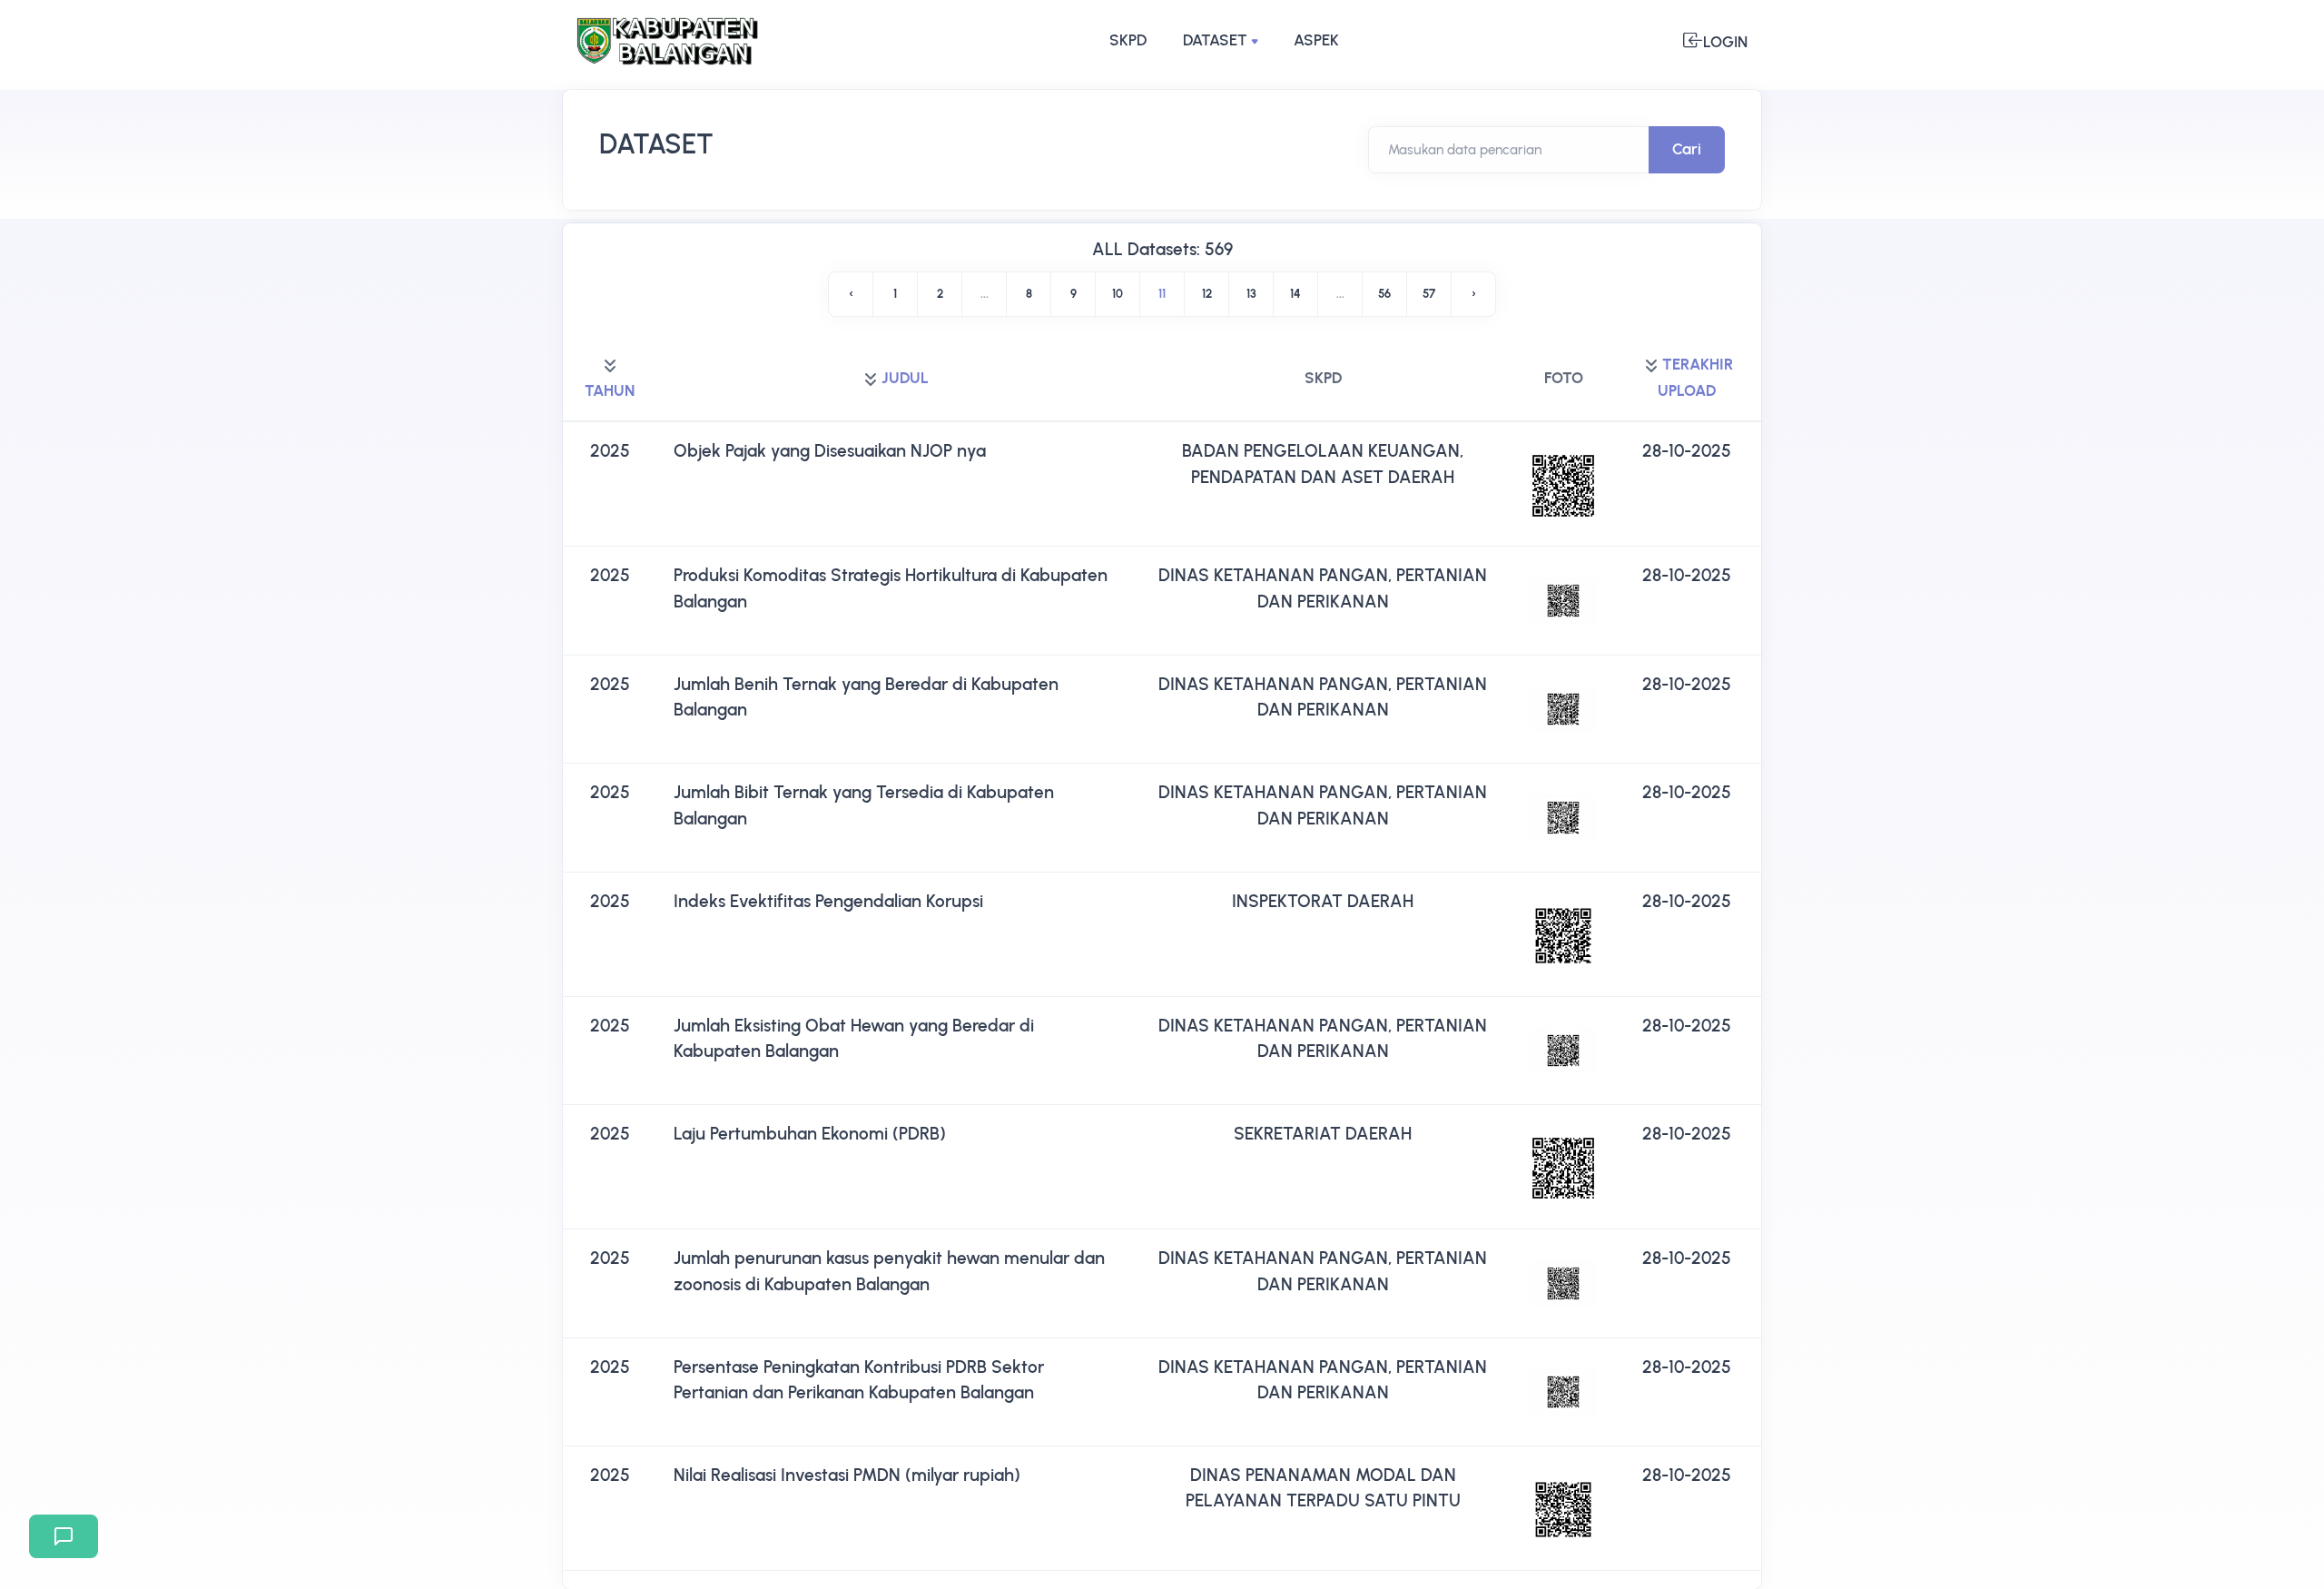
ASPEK (1316, 40)
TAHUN (610, 390)
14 (1295, 294)
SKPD (1128, 40)
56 (1384, 294)
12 (1207, 294)
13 (1251, 294)
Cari (1687, 149)
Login (1725, 42)
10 (1118, 294)
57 (1429, 294)
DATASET (1215, 40)
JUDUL (905, 378)
